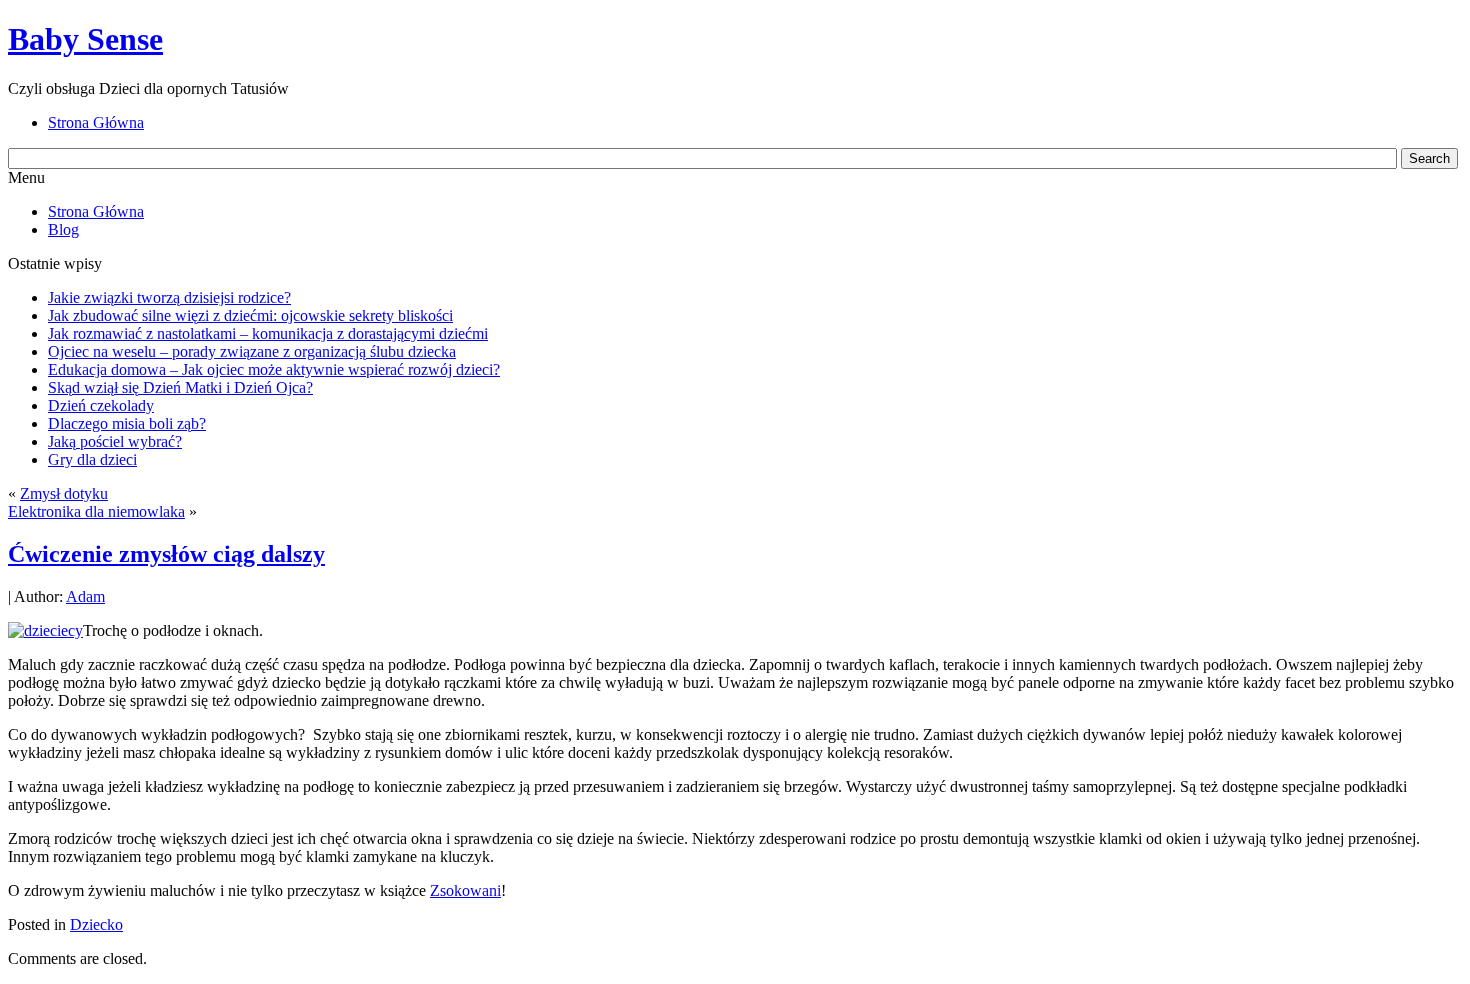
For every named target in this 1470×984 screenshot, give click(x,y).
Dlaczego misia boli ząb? (127, 423)
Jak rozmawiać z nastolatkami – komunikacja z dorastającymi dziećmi (268, 333)
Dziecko (96, 924)
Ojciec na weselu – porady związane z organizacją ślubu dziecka (252, 351)
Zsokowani (465, 890)
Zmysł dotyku (64, 493)
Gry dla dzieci (92, 459)
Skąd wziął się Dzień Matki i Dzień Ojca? (180, 387)
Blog (63, 229)
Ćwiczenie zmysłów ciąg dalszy (166, 554)
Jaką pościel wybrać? (115, 441)
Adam (85, 596)
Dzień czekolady (101, 405)
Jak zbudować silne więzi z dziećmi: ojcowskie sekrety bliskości (250, 315)
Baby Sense (85, 39)
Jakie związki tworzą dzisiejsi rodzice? (169, 297)
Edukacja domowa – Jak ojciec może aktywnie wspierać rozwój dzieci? (274, 369)
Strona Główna (96, 211)
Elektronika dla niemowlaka (96, 511)
